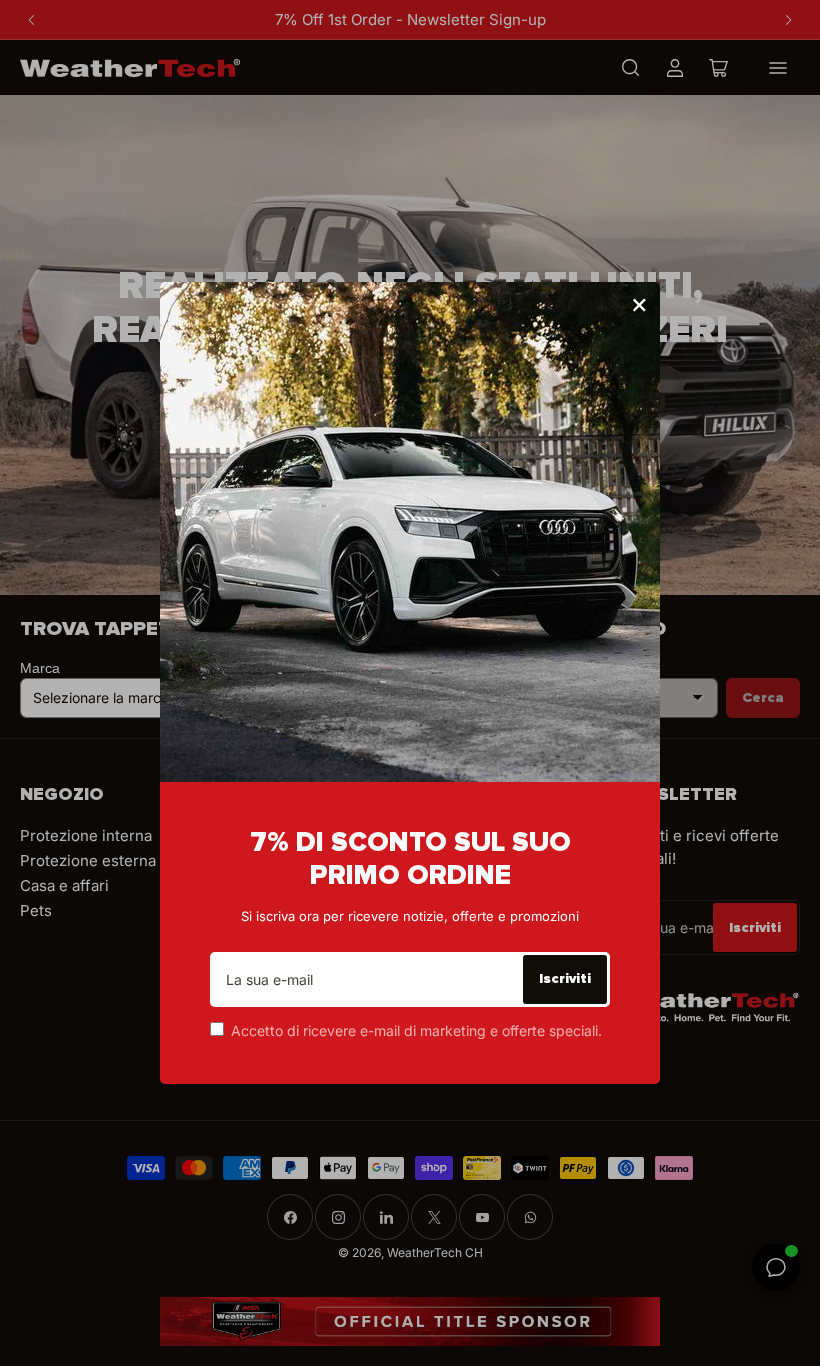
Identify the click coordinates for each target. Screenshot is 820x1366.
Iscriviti (565, 978)
